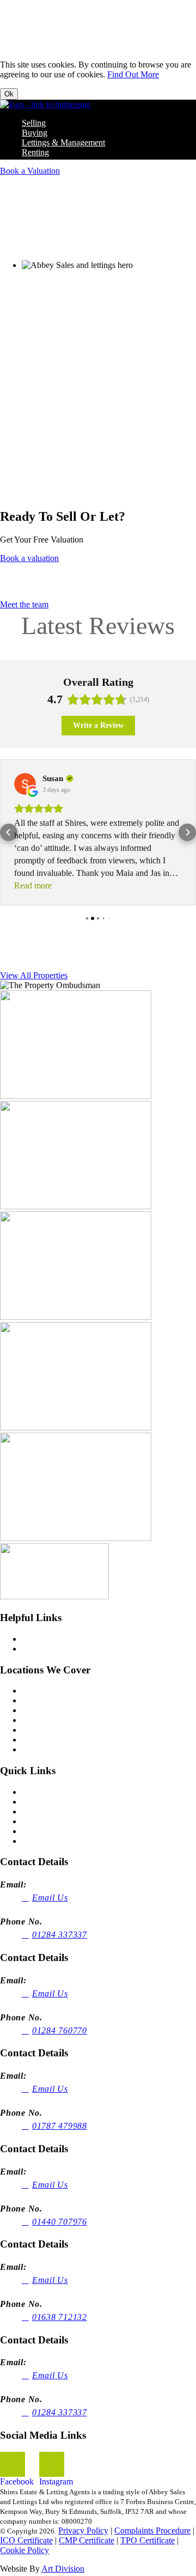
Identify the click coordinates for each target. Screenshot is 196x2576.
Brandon (37, 1691)
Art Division (63, 2569)
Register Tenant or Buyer (65, 1841)
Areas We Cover (50, 1821)
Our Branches (46, 1811)
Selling (34, 123)
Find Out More (133, 74)
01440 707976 (60, 2222)
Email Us (50, 1898)
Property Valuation (44, 246)
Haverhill (38, 1720)
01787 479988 (60, 2126)
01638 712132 (60, 2317)
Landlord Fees (47, 1639)
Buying (35, 133)
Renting (35, 152)
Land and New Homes (61, 1792)
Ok (9, 94)
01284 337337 (60, 1935)
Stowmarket (42, 1740)
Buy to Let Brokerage (59, 1802)
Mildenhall (40, 1730)
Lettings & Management (63, 142)
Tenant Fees (42, 1649)
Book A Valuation (53, 1831)
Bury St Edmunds (53, 1700)
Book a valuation (29, 558)
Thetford (37, 1749)
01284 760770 (60, 2030)
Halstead (37, 1710)
